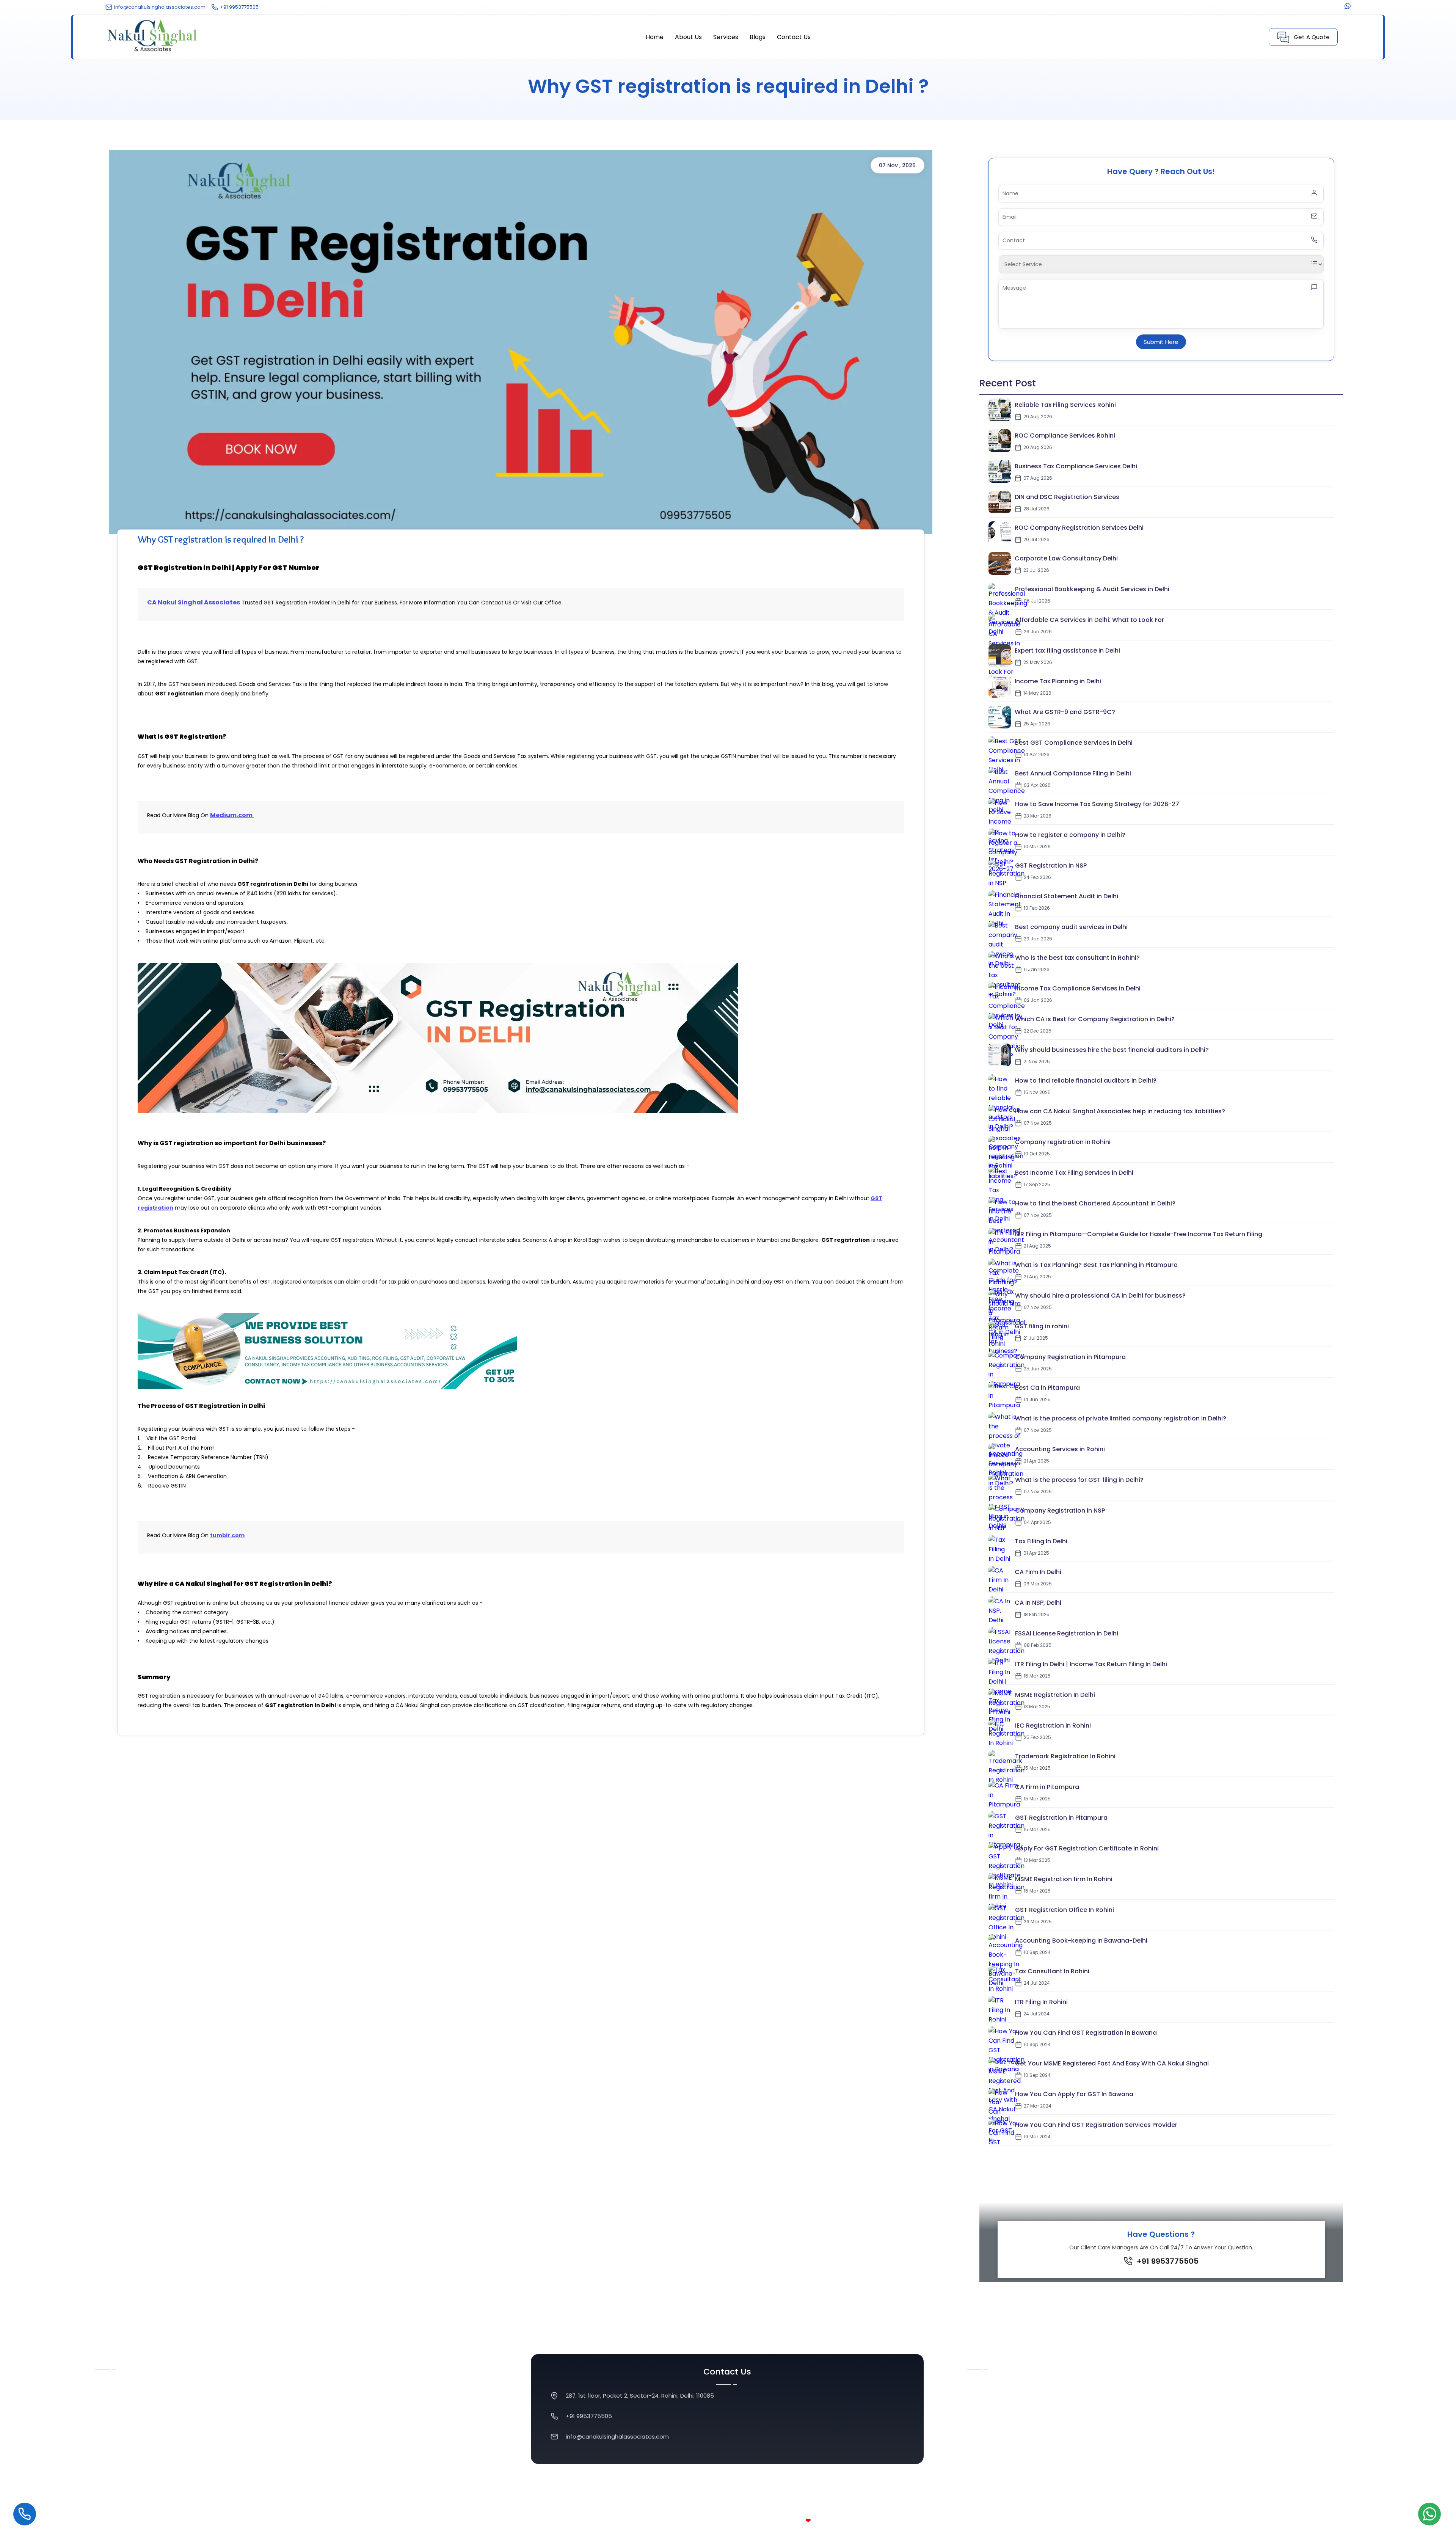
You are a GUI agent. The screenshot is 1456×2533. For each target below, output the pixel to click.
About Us (688, 37)
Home (655, 37)
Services (726, 37)
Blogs (758, 37)
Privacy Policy (122, 2438)
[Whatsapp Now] (1348, 7)
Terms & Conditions (131, 2425)
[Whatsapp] (1430, 2514)
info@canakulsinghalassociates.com (160, 7)
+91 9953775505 (239, 7)
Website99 (838, 2521)
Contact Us (794, 37)
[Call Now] (25, 2513)
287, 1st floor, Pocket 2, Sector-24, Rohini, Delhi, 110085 (640, 2396)
